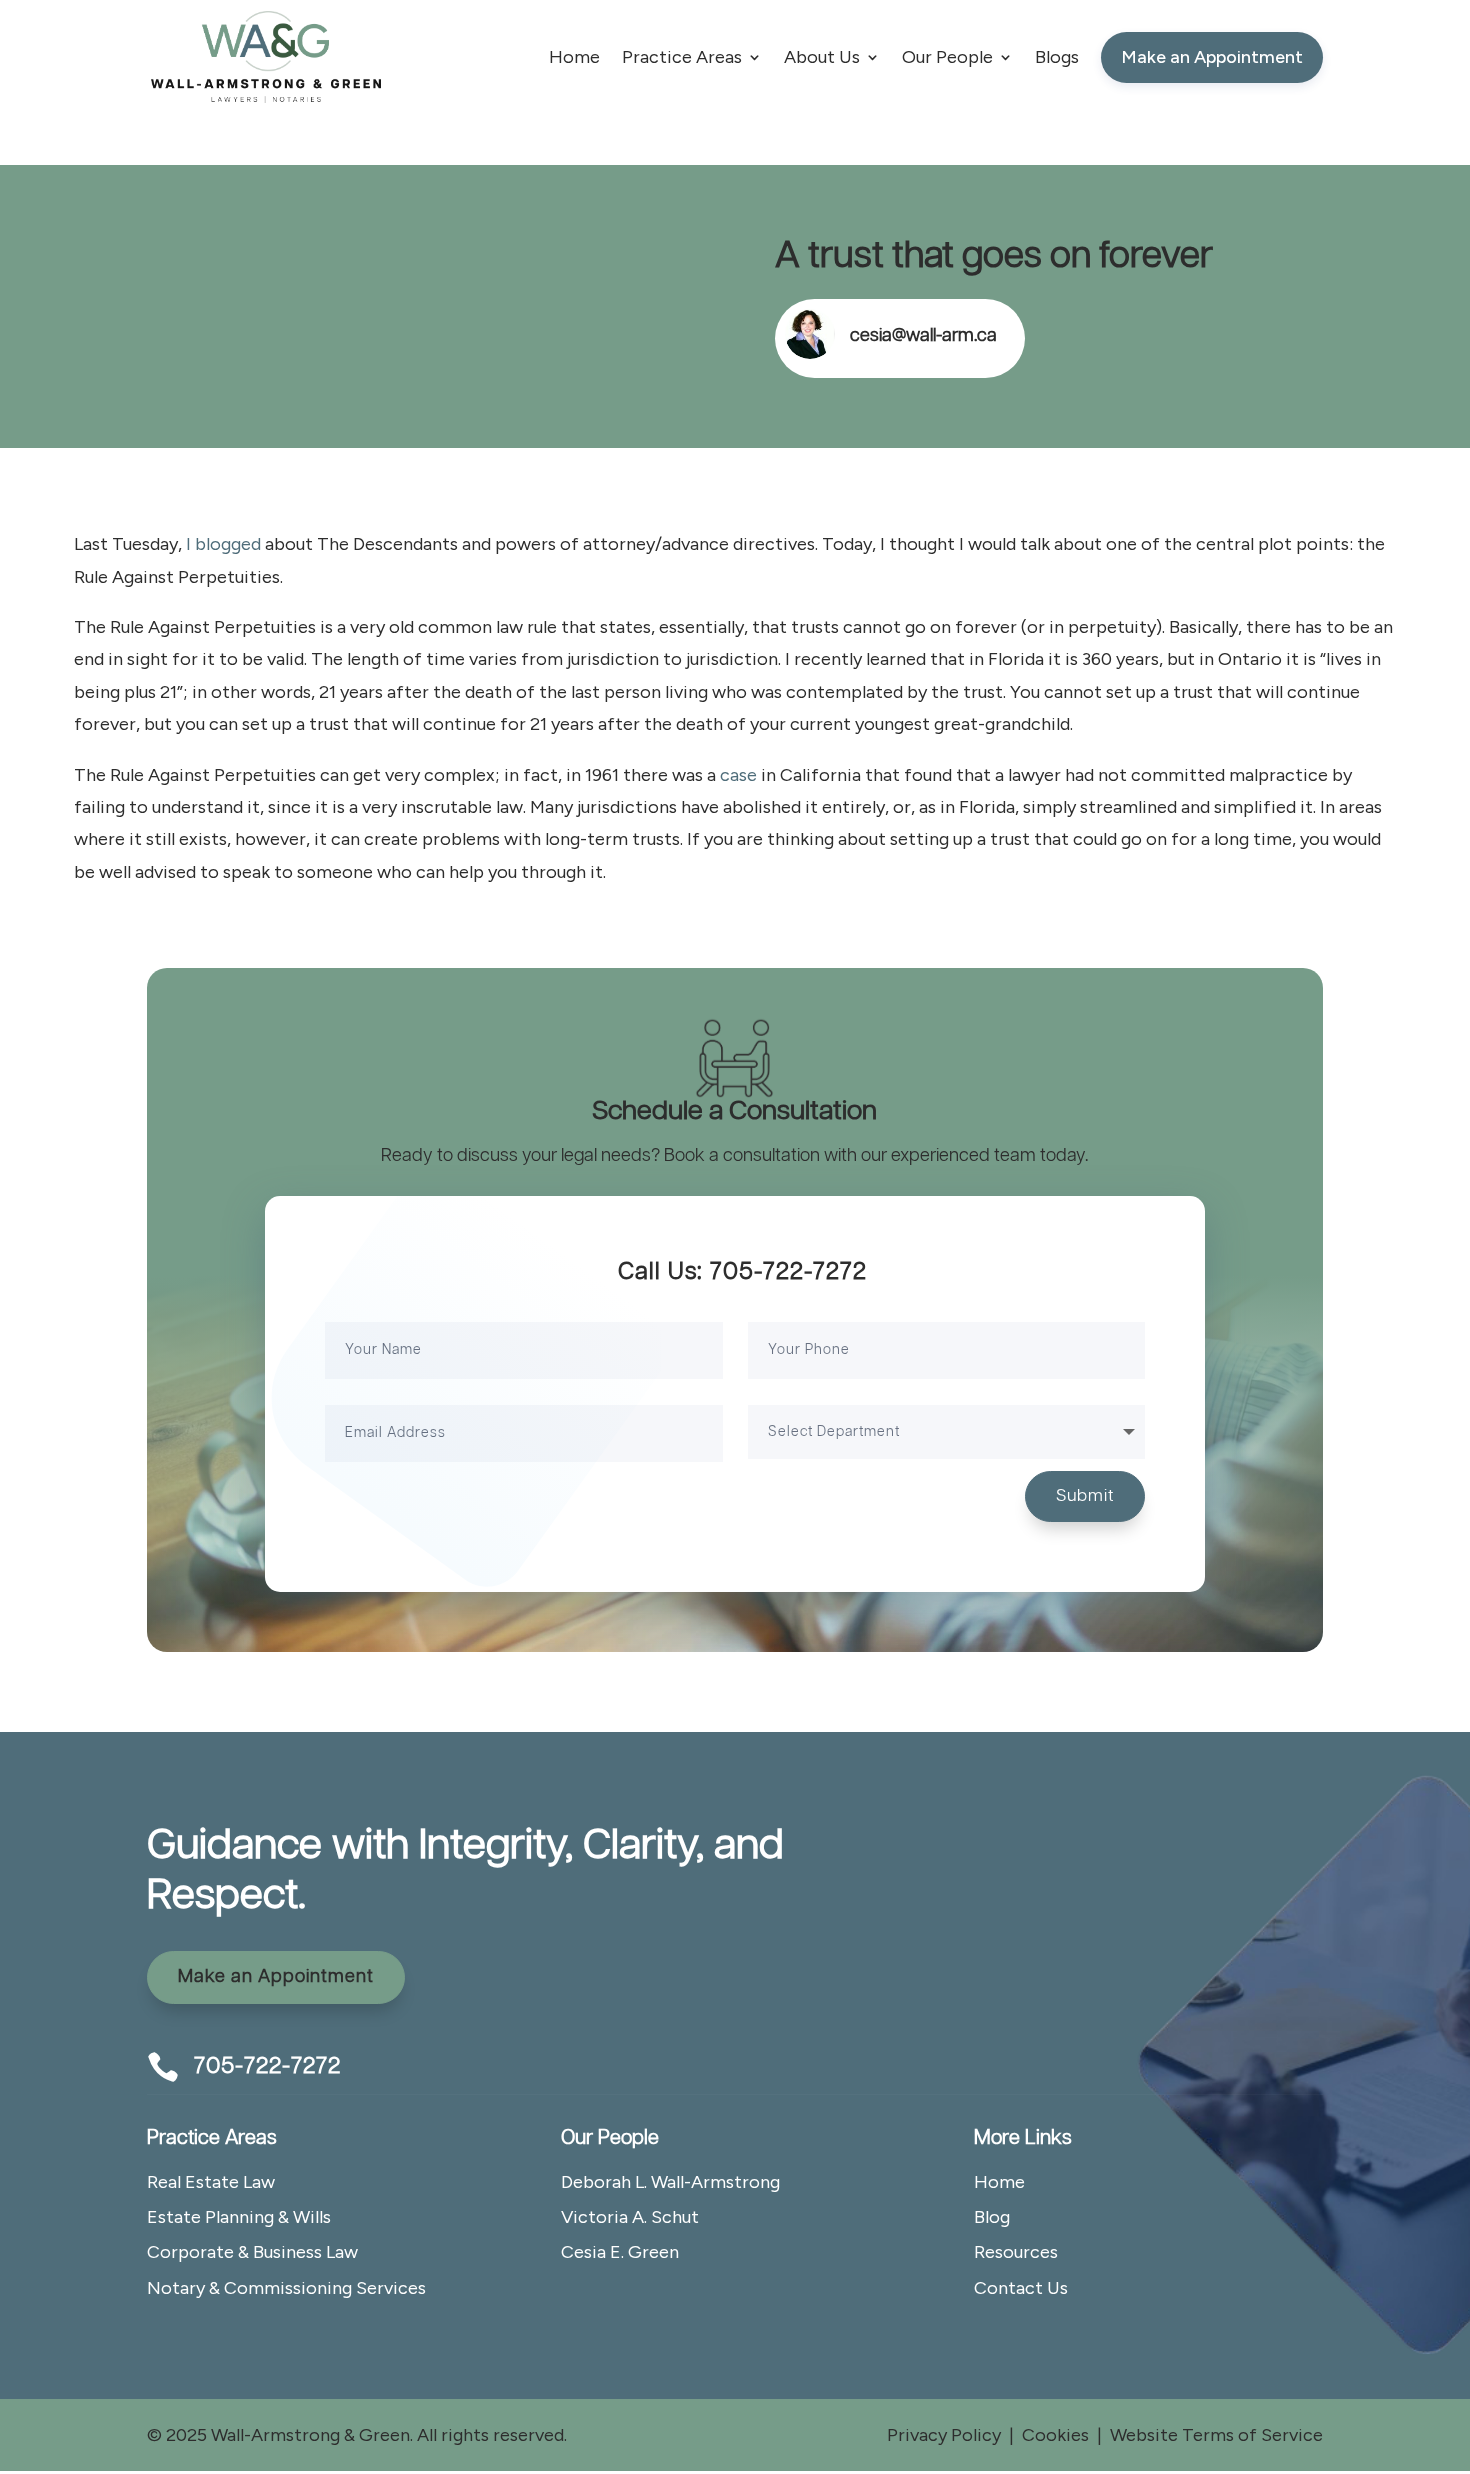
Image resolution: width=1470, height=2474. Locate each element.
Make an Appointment (276, 1977)
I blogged (223, 544)
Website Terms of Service (1216, 2435)
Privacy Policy (944, 2435)
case (738, 775)
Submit (1085, 1496)
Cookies (1055, 2435)
